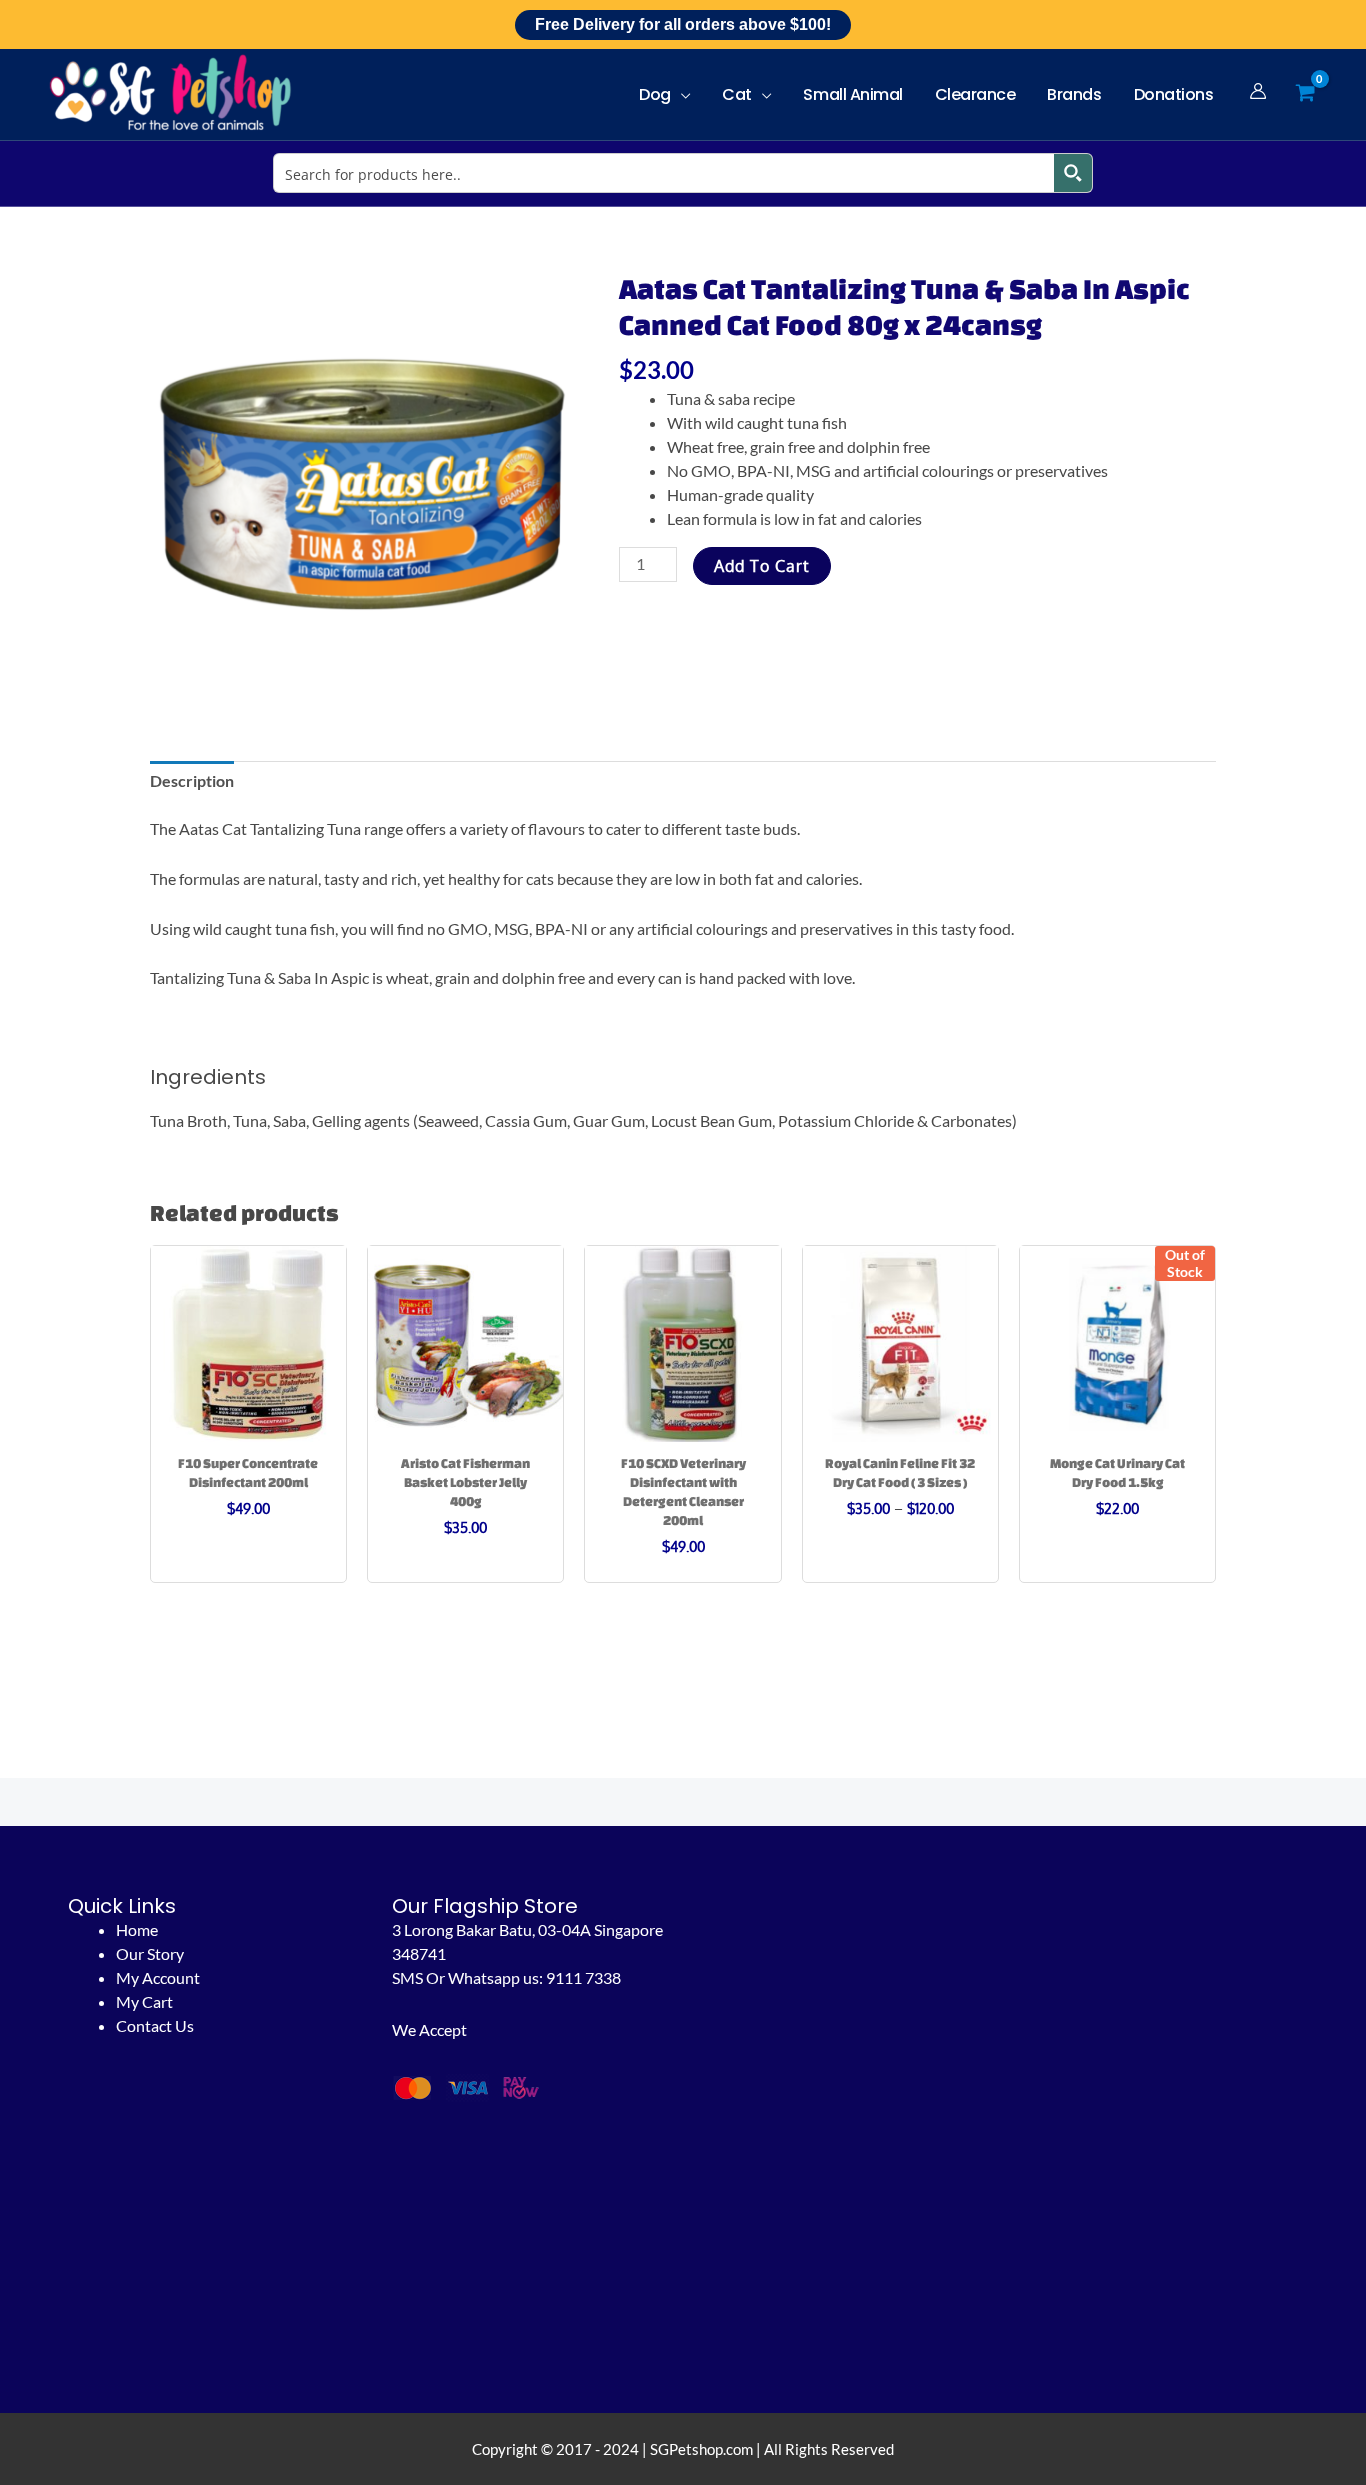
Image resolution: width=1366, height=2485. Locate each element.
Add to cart (762, 566)
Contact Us (155, 2025)
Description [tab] (192, 780)
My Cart (144, 2001)
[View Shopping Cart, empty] (1305, 93)
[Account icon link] (1258, 91)
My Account (158, 1977)
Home (137, 1929)
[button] (681, 94)
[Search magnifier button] (1073, 173)
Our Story (150, 1953)
